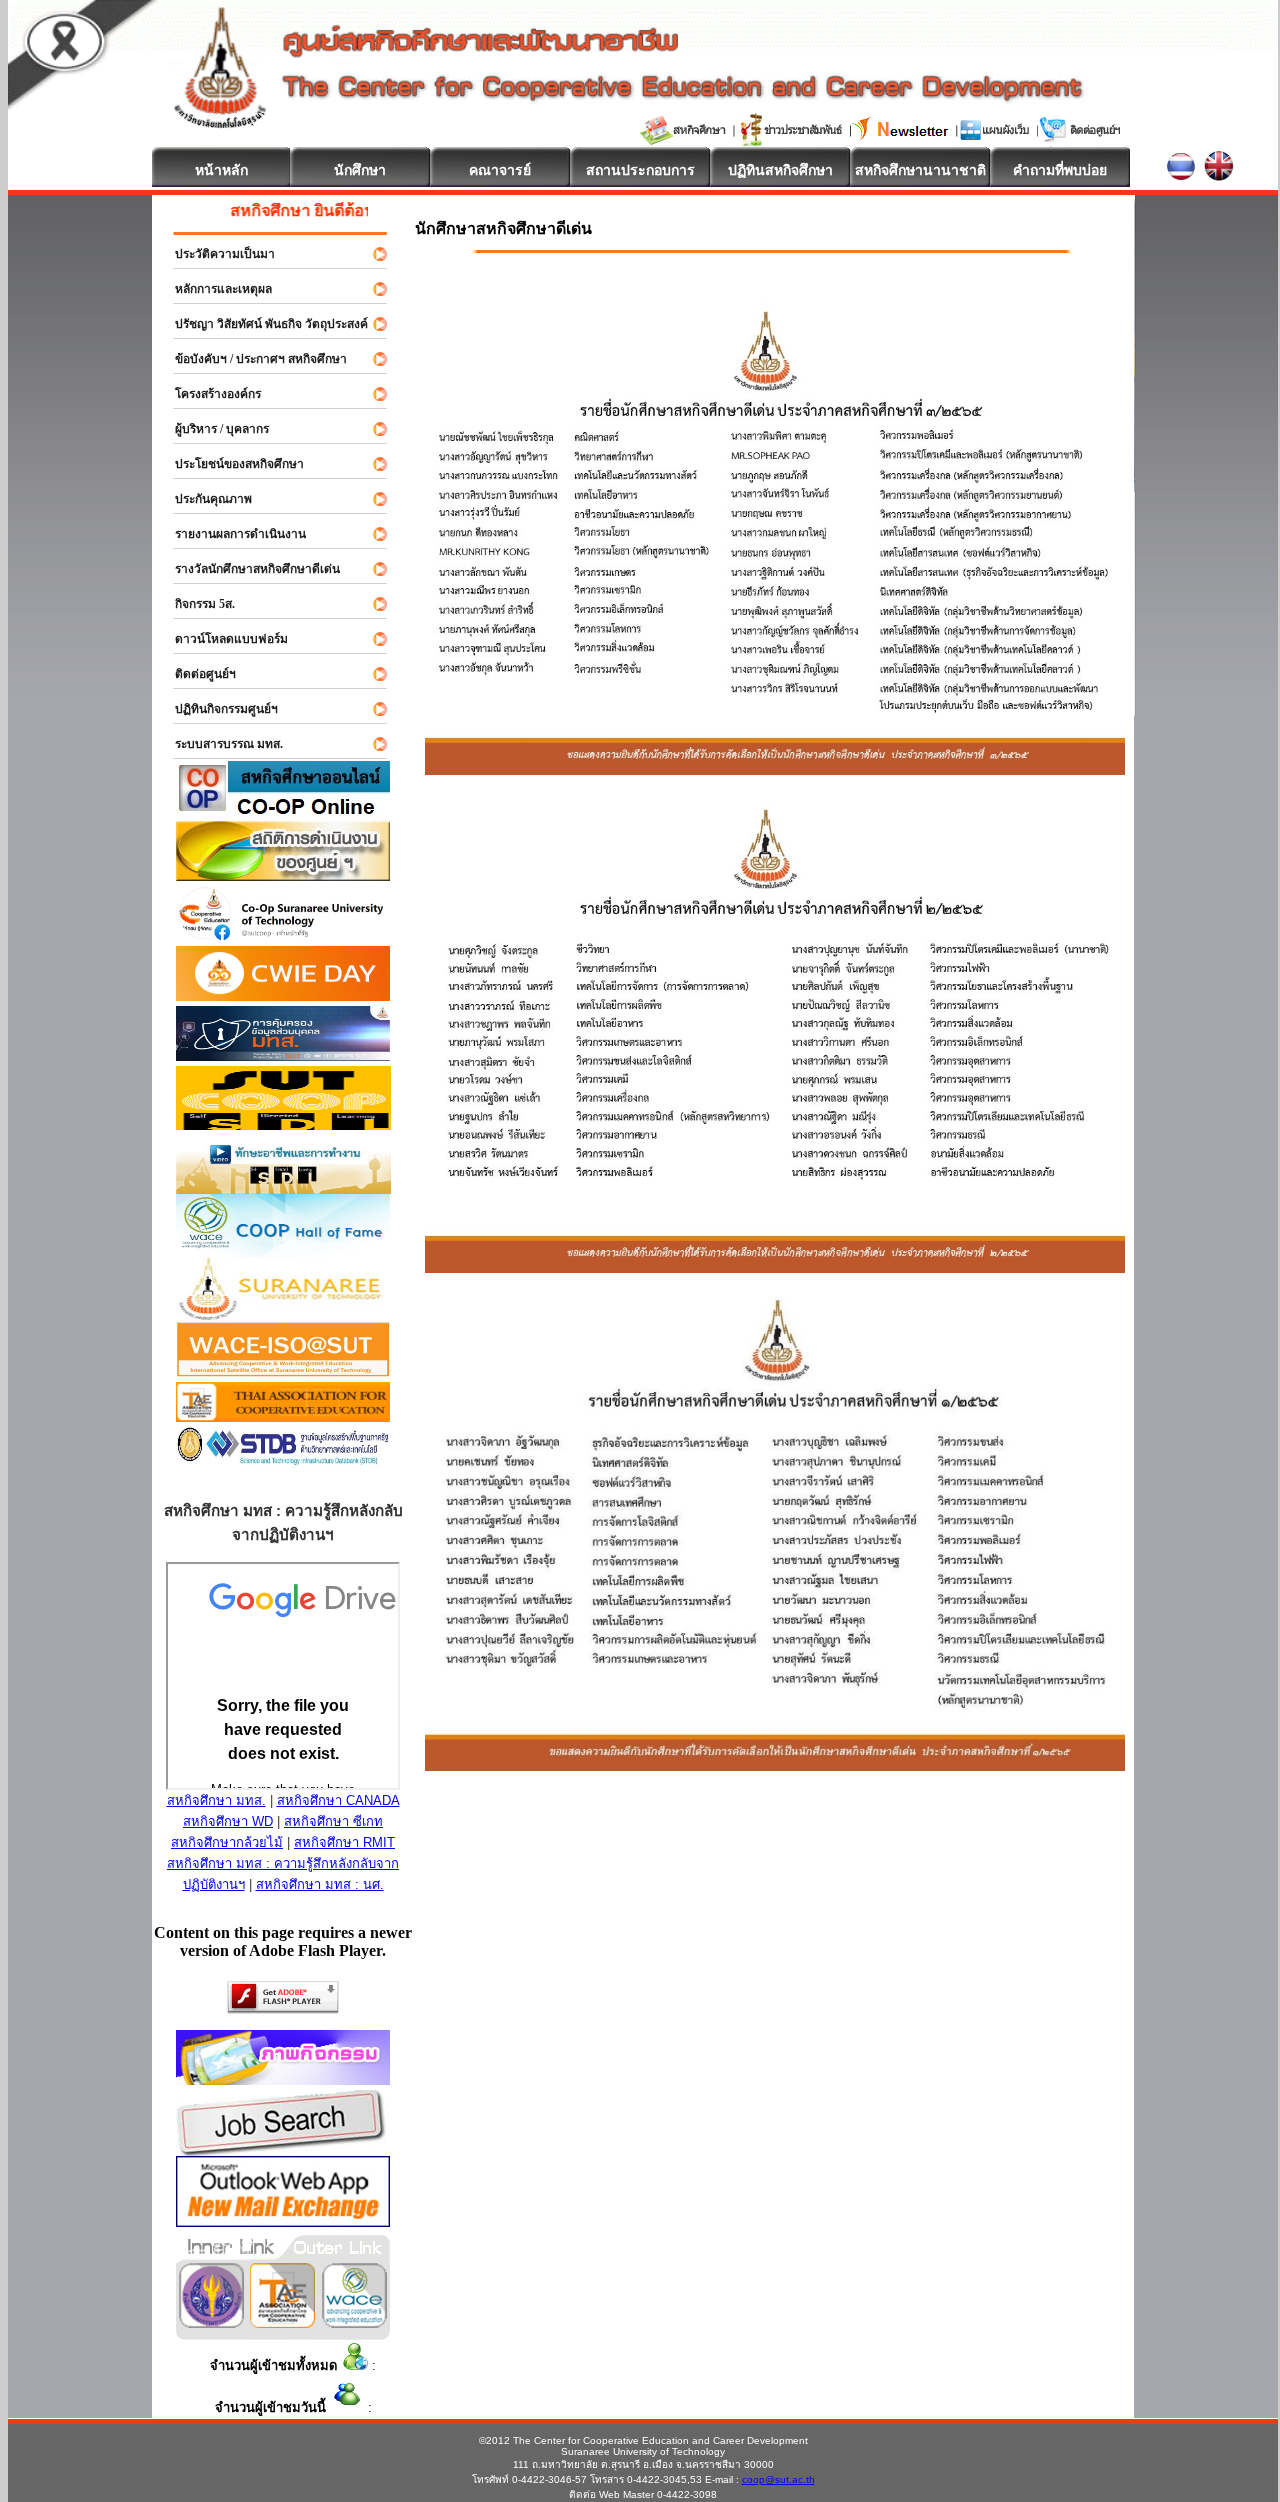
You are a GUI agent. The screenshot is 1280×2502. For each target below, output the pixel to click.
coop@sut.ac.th (778, 2479)
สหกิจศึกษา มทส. (216, 1800)
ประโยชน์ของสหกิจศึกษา (230, 464)
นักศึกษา (360, 170)
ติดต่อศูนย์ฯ (196, 674)
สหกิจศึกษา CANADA (338, 1800)
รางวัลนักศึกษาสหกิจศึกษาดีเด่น (248, 569)
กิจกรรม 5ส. (196, 604)
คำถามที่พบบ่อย (1060, 170)
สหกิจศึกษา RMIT (344, 1842)
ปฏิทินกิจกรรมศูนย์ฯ (217, 709)
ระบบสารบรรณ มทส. (220, 744)
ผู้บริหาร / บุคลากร (213, 429)
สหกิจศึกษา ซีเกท (333, 1821)
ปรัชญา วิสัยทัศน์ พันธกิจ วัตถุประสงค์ (262, 324)
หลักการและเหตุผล (214, 289)
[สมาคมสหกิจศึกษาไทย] (282, 2322)
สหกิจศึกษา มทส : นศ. (320, 1884)
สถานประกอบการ (640, 170)
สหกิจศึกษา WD (228, 1821)
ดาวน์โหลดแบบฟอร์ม (222, 639)
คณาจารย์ (500, 170)
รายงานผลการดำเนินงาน (231, 534)
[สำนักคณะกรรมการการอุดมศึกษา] (211, 2322)
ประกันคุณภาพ (204, 499)
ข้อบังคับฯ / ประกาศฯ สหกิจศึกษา (252, 359)
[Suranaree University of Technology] (283, 1124)
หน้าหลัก (221, 170)
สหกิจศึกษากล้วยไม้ (227, 1842)
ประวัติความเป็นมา (216, 254)
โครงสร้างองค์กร (209, 394)
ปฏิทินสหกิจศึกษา (780, 170)
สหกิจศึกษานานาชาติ (920, 170)
